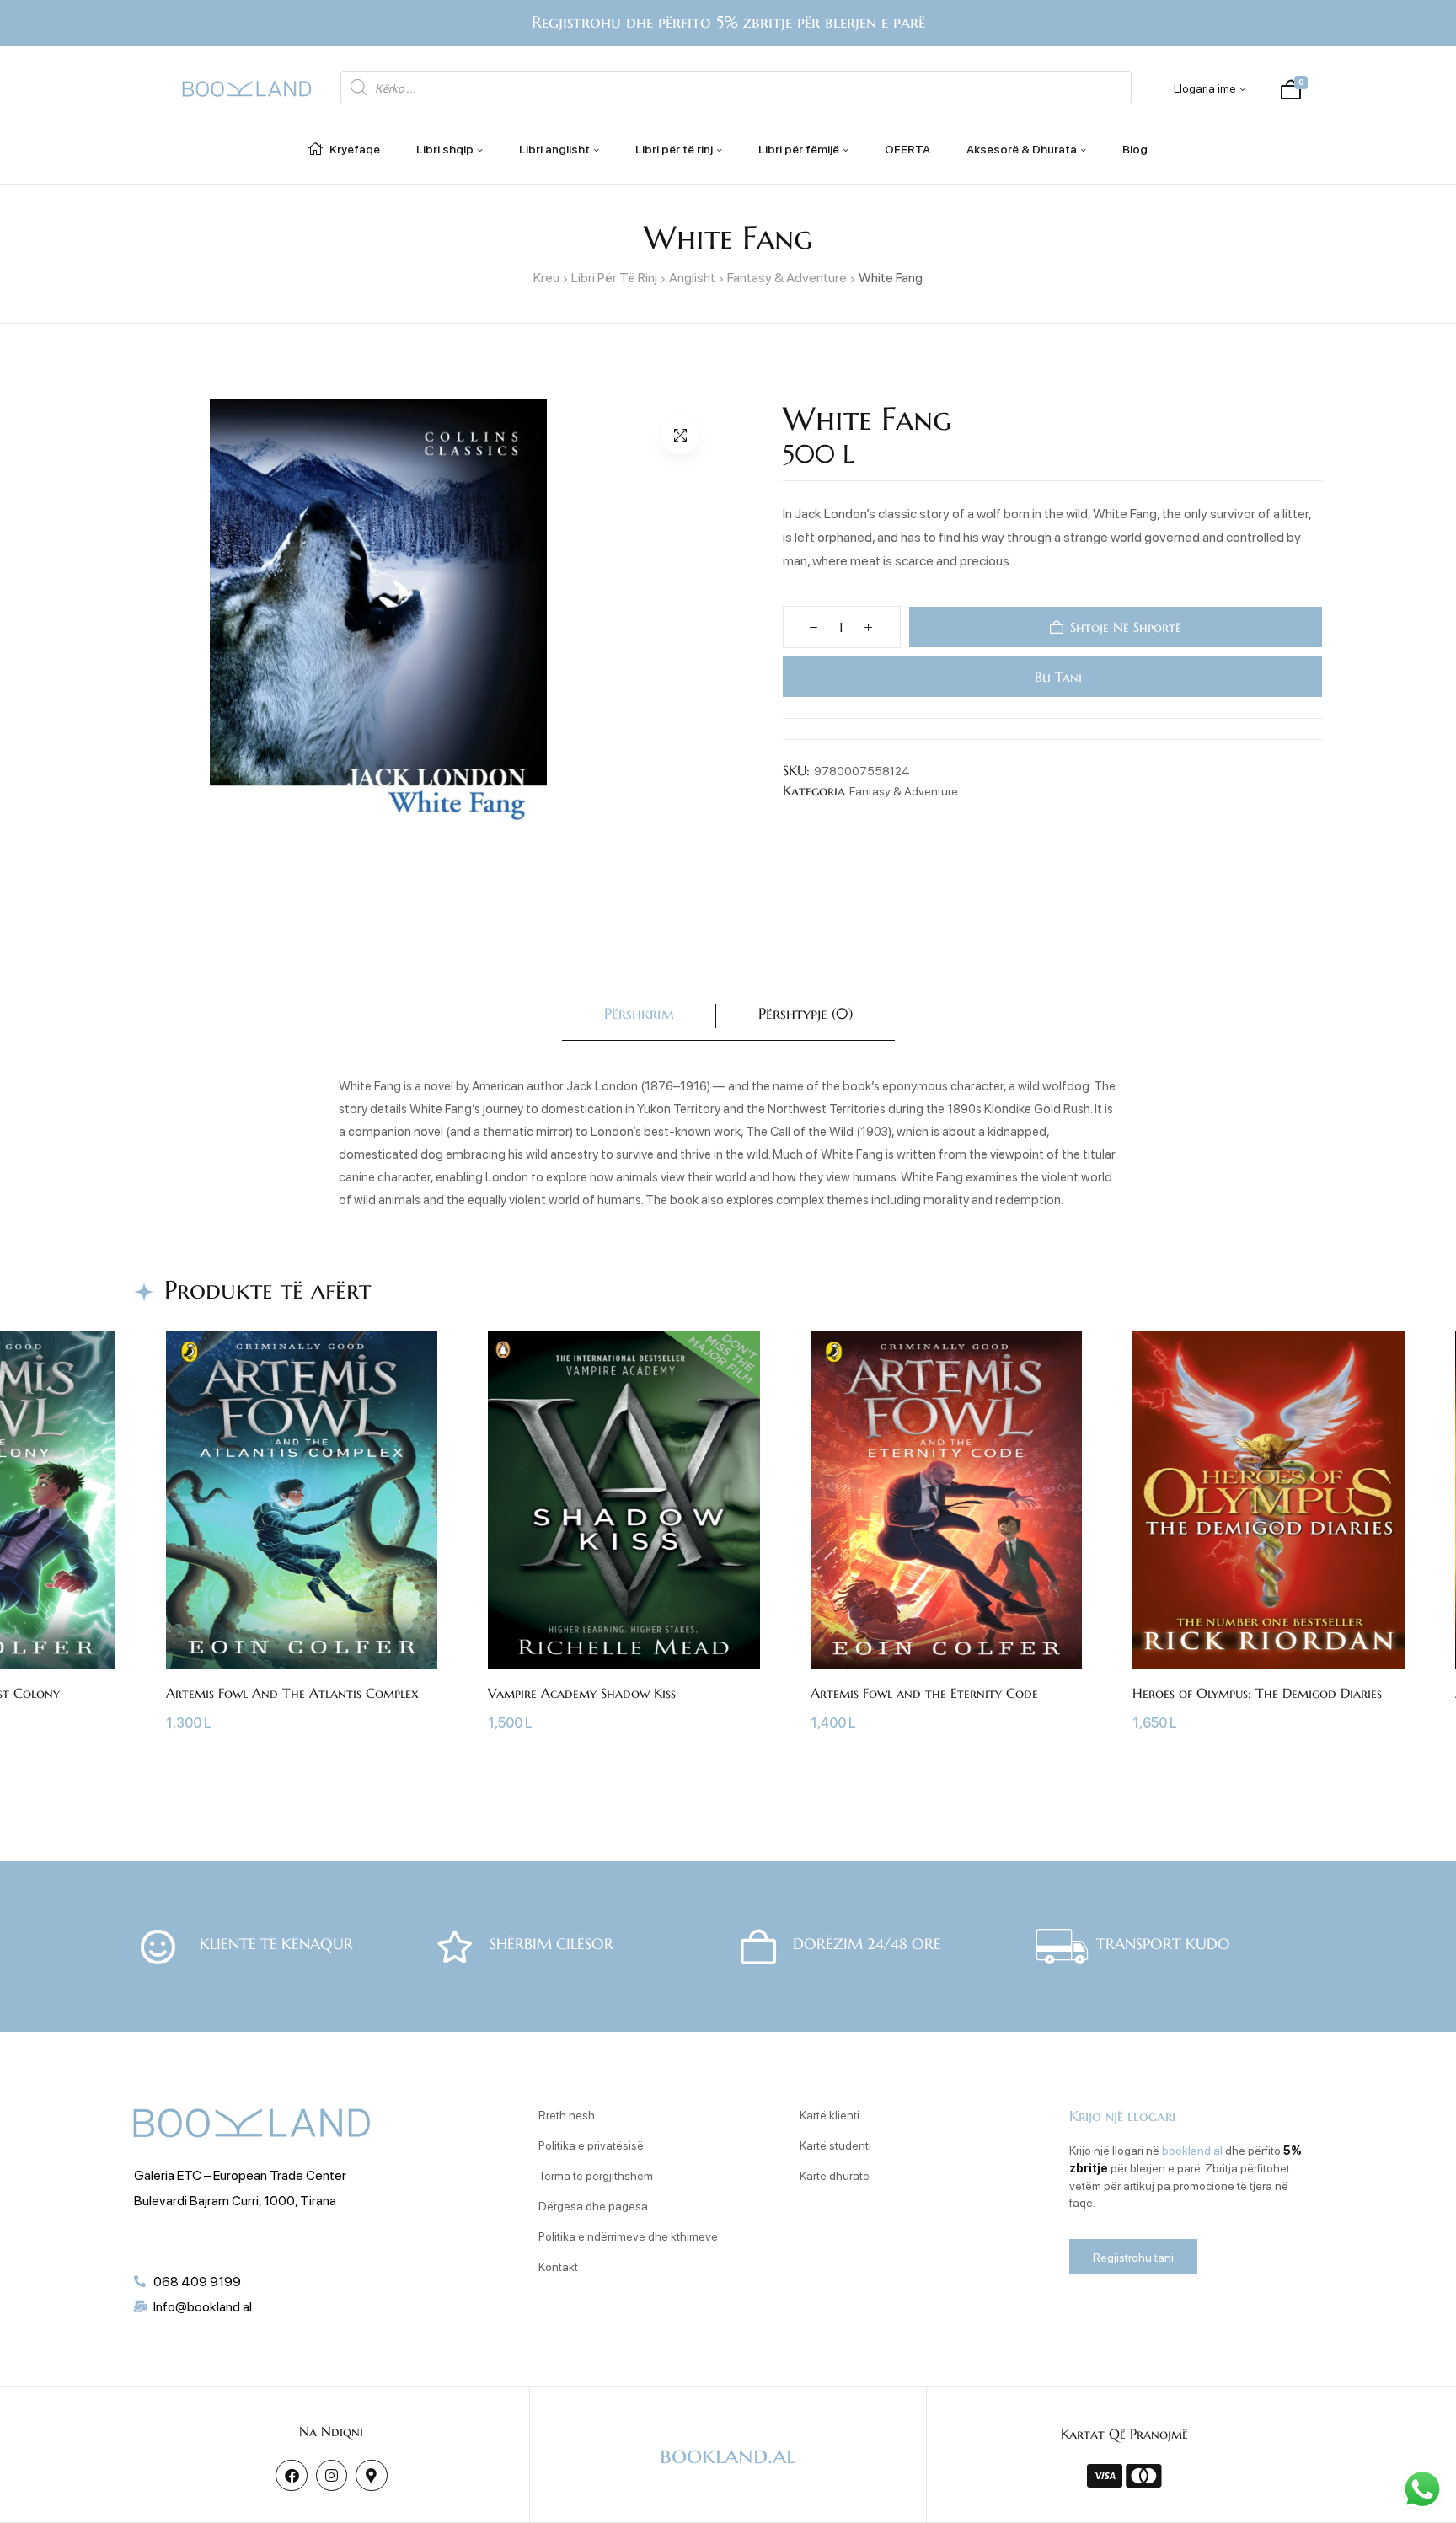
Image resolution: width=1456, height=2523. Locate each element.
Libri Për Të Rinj (614, 277)
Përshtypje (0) (806, 1013)
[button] (680, 435)
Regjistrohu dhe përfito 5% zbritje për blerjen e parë (728, 22)
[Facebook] (291, 2475)
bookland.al (1192, 2150)
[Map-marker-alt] (371, 2475)
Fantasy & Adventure (787, 277)
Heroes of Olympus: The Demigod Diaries (1257, 1693)
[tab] (639, 1017)
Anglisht (692, 277)
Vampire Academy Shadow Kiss (582, 1693)
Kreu (546, 277)
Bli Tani (1055, 677)
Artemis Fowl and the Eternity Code (924, 1693)
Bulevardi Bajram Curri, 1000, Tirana (235, 2200)
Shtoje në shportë (1126, 627)
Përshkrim (639, 1013)
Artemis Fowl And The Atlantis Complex (292, 1693)
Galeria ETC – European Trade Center (240, 2175)
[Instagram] (332, 2475)
